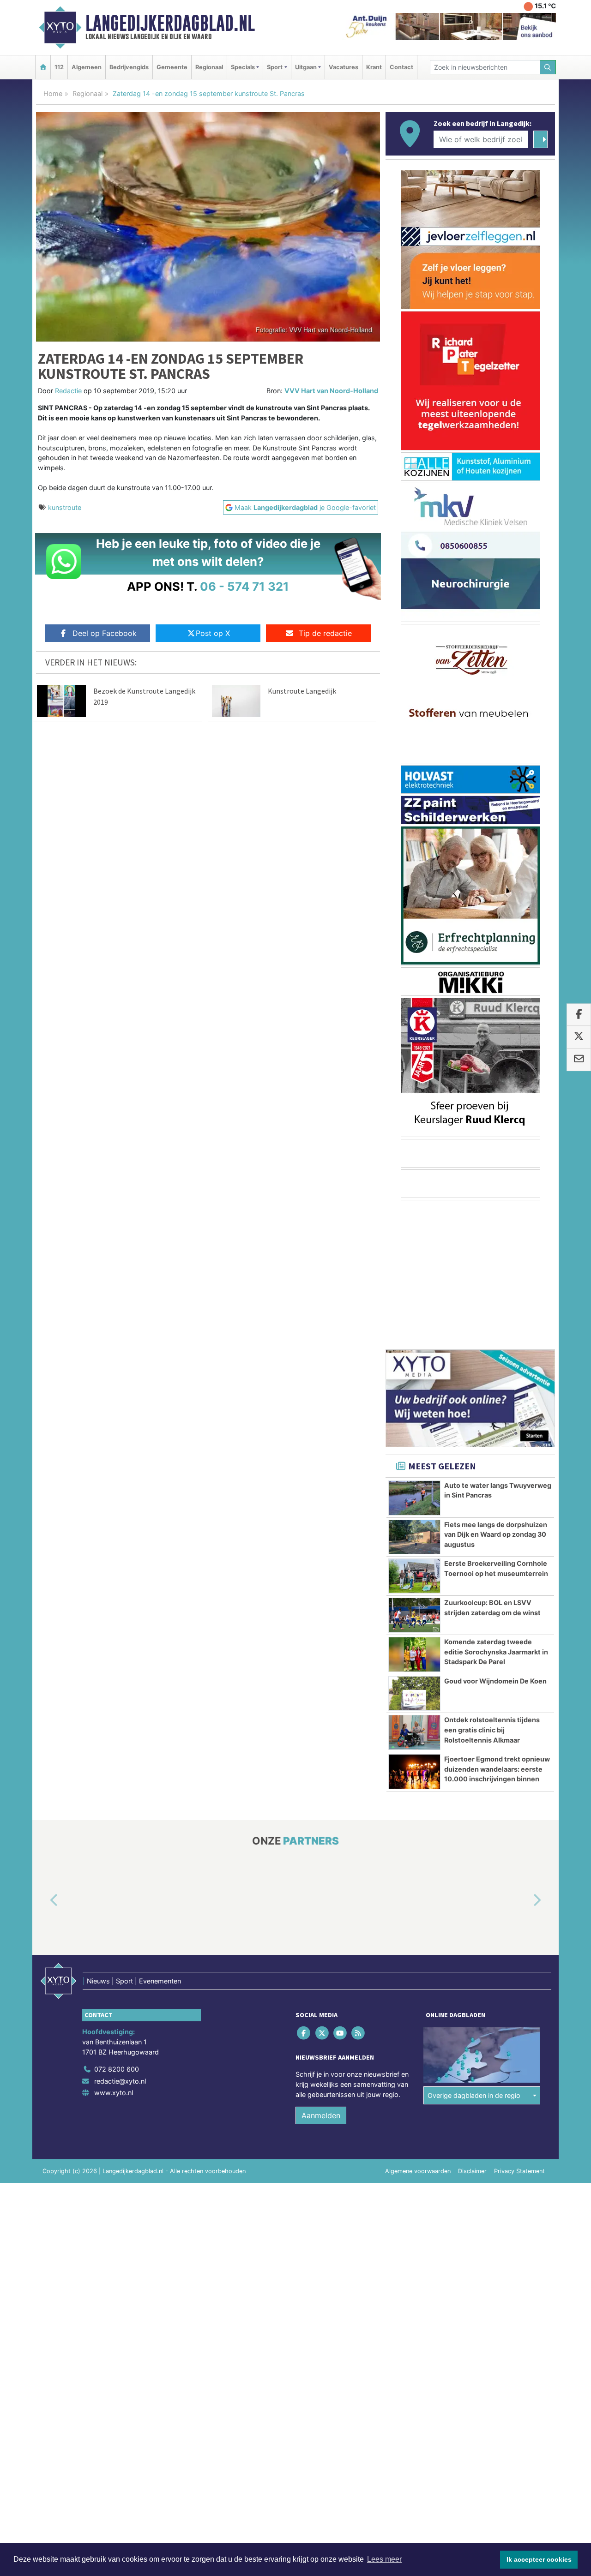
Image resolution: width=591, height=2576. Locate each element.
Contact (401, 67)
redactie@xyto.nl (120, 2081)
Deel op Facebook (105, 633)
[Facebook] (305, 2033)
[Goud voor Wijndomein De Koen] (414, 1694)
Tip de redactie (325, 633)
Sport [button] (275, 67)
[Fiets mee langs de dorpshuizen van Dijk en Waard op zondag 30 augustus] (414, 1537)
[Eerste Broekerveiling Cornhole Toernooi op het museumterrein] (414, 1576)
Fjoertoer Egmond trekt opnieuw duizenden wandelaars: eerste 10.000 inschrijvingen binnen (497, 1769)
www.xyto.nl (114, 2093)
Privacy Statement (519, 2171)
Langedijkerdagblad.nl (170, 23)
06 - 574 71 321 (244, 586)
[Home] (43, 67)
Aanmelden (321, 2115)
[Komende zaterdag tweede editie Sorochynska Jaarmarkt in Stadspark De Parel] (414, 1654)
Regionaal (209, 67)
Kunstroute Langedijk (302, 691)
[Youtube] (341, 2033)
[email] (579, 1060)
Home (53, 93)
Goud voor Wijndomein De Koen (495, 1681)
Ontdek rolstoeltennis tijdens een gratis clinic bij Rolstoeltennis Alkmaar (492, 1730)
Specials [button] (243, 67)
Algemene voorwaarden (418, 2171)
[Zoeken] (548, 67)
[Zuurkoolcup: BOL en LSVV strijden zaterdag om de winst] (414, 1615)
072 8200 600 (117, 2069)
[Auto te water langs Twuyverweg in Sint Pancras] (414, 1498)
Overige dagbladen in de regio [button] (474, 2095)
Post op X (213, 633)
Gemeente (172, 67)
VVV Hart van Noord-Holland (331, 391)
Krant (374, 67)
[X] (323, 2033)
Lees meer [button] (384, 2559)
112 (59, 67)
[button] (43, 1901)
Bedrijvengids (129, 67)
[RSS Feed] (359, 2033)
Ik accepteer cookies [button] (539, 2559)
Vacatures (344, 67)
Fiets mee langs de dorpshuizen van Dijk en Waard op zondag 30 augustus (496, 1534)
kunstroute (65, 507)
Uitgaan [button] (306, 67)
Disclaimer (472, 2171)
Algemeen (87, 67)
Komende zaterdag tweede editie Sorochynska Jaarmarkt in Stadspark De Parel (496, 1652)
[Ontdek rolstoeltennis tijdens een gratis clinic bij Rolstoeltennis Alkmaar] (414, 1732)
